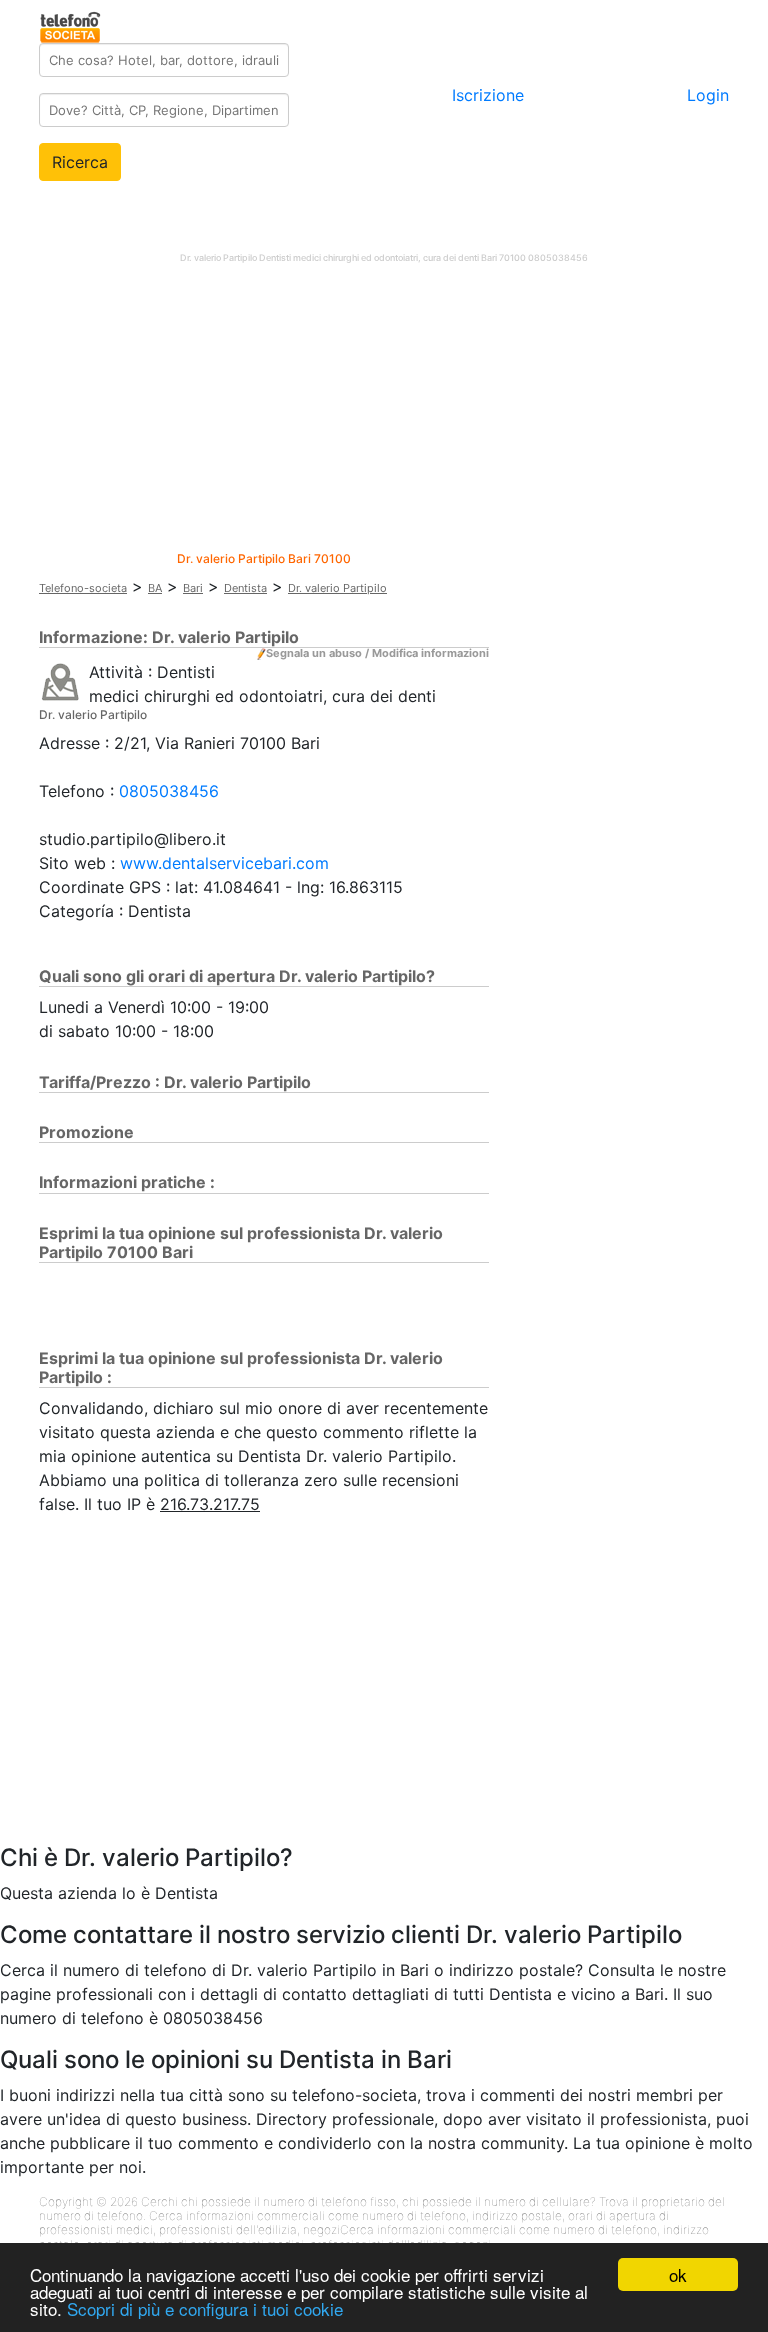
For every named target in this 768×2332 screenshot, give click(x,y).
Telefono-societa (83, 588)
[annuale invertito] (60, 681)
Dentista (245, 588)
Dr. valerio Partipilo (337, 588)
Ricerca (80, 162)
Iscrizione (488, 95)
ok (678, 2274)
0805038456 (169, 791)
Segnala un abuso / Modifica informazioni (377, 653)
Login (708, 95)
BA (155, 588)
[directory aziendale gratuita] (71, 24)
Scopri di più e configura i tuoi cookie (205, 2308)
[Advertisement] (384, 412)
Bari (193, 588)
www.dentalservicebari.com (224, 863)
